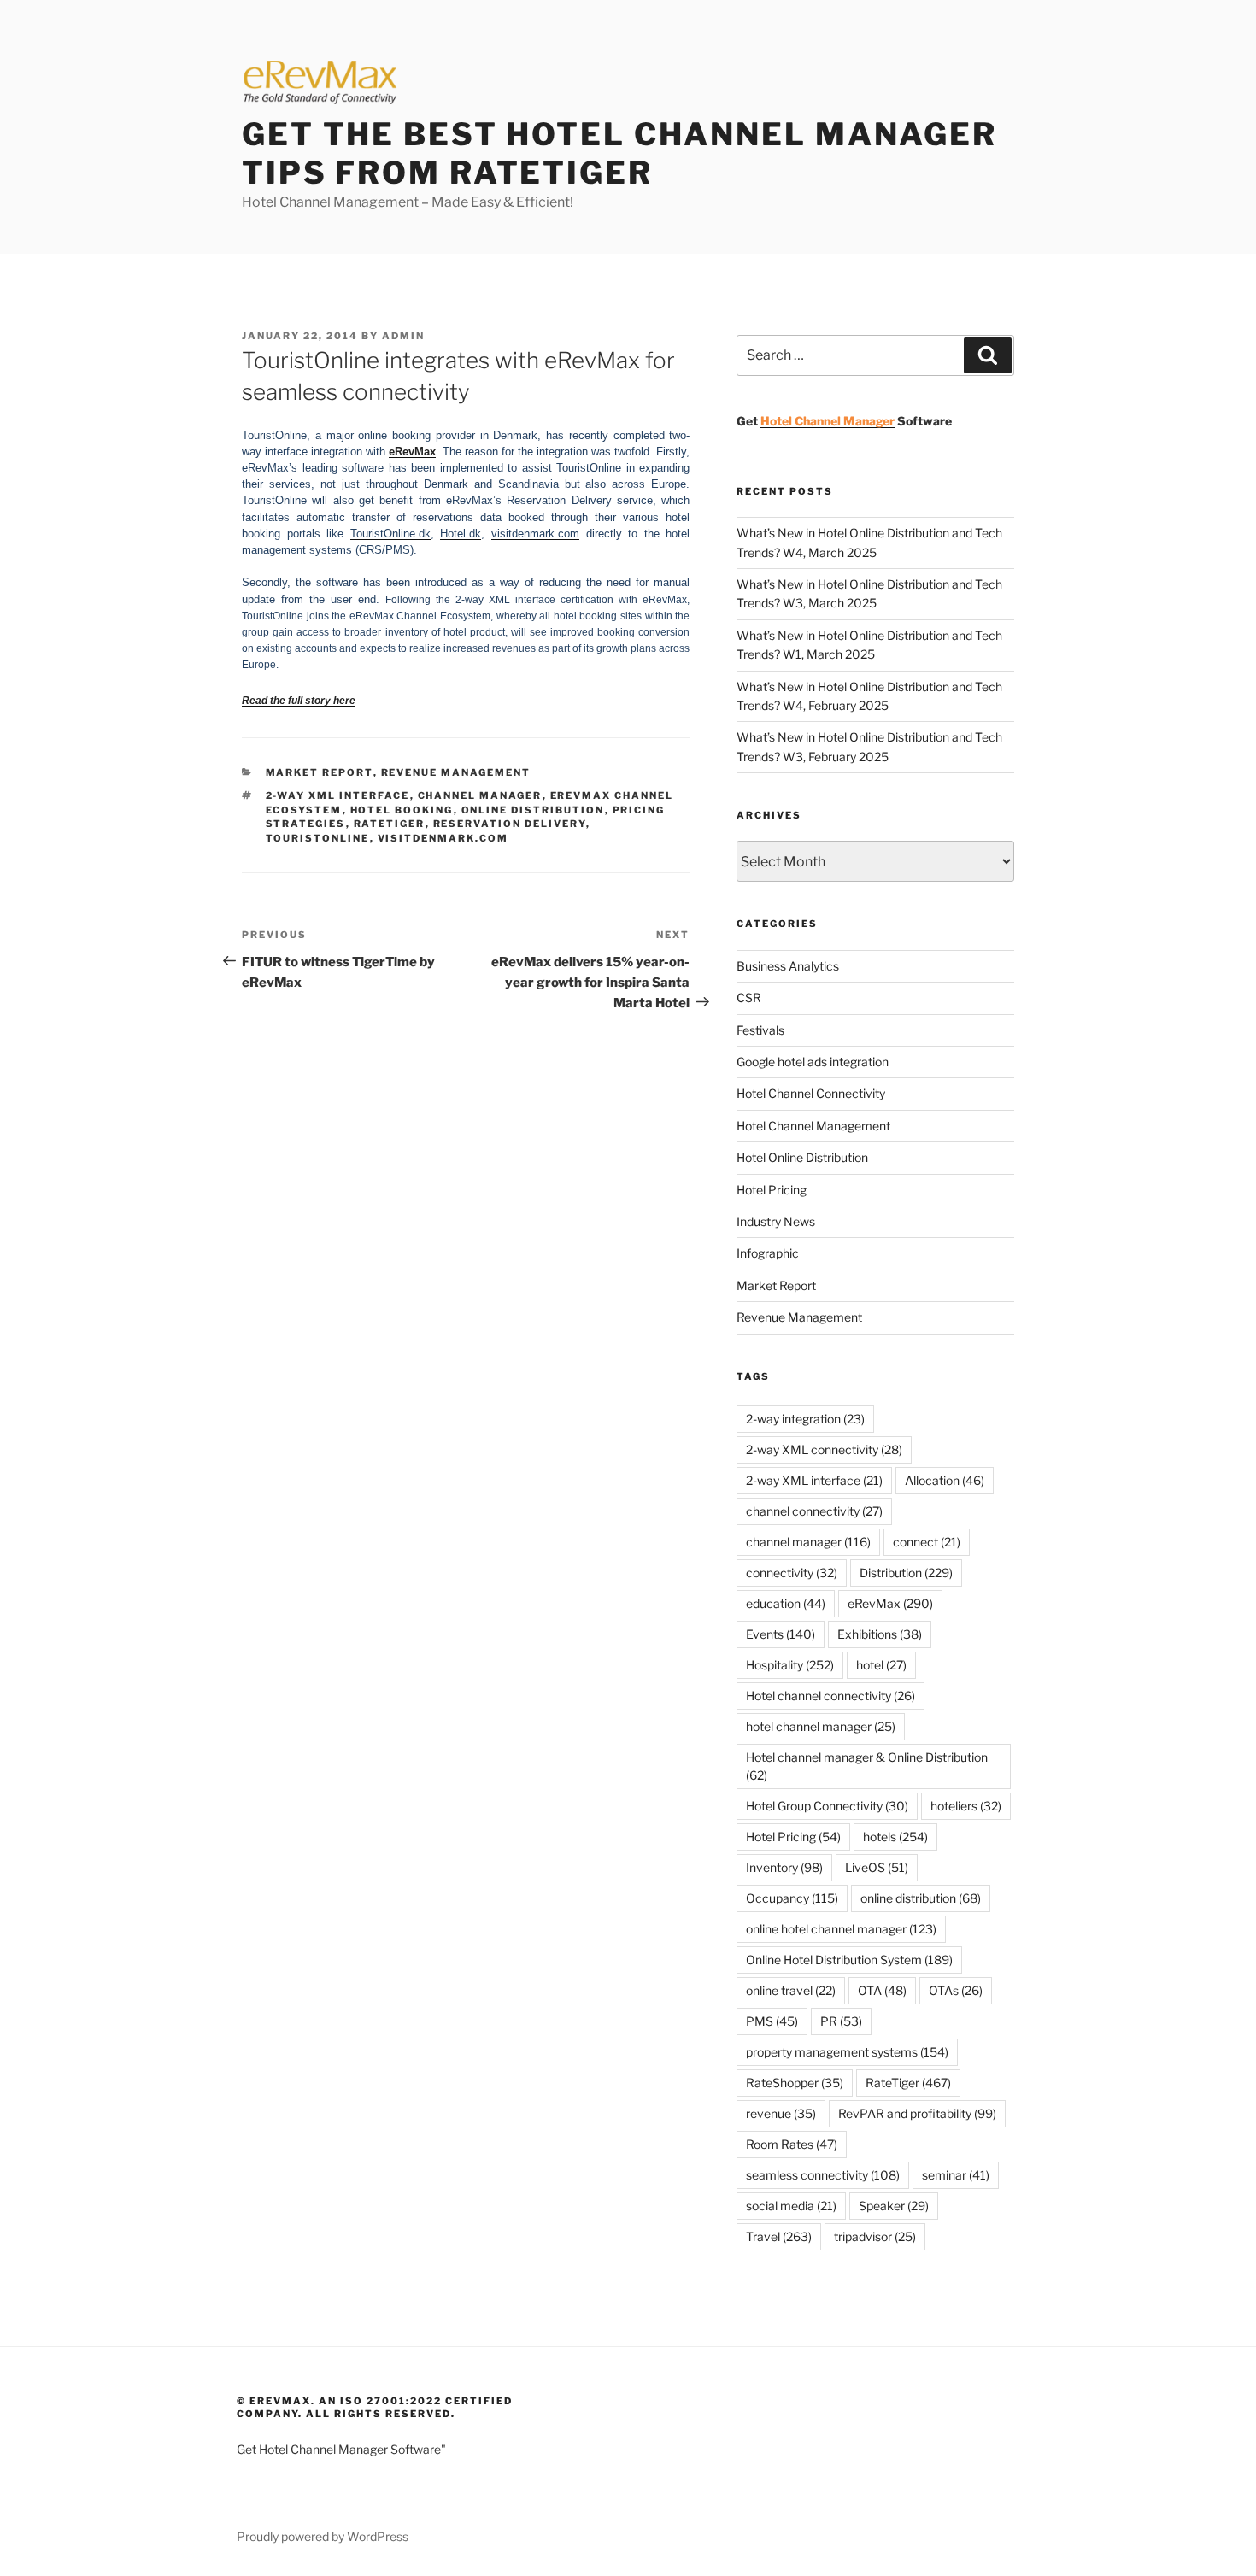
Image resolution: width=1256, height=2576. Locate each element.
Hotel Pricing (772, 1190)
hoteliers (966, 1806)
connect (927, 1542)
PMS (772, 2021)
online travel (791, 1990)
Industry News (776, 1221)
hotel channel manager (821, 1726)
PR (841, 2021)
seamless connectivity (823, 2175)
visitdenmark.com (443, 838)
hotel (881, 1665)
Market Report (320, 772)
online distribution (533, 810)
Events (781, 1634)
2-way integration (805, 1419)
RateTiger (390, 824)
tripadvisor (875, 2236)
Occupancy (792, 1898)
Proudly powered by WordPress (323, 2536)
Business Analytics (788, 966)
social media (791, 2206)
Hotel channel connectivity (830, 1696)
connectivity (792, 1573)
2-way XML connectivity (824, 1449)
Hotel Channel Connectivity (811, 1093)
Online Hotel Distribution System (849, 1960)
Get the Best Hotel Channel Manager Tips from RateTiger (619, 153)
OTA (882, 1990)
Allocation (945, 1480)
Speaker (894, 2206)
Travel (779, 2236)
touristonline (318, 838)
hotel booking (402, 810)
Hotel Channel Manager (828, 421)
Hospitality (790, 1665)
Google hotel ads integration (813, 1062)
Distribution (906, 1573)
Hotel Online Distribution (802, 1157)
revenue (781, 2113)
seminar (956, 2175)
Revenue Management (456, 772)
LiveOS (877, 1867)
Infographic (768, 1253)
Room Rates (792, 2144)
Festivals (760, 1030)
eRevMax (890, 1603)
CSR (749, 998)
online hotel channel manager (841, 1929)
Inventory (784, 1867)
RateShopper (795, 2083)
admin (403, 336)
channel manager (480, 795)
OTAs (956, 1990)
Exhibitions (880, 1634)
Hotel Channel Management (813, 1126)
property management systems (847, 2052)
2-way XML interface (338, 795)
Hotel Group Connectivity (827, 1806)
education (786, 1603)
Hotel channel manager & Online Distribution (867, 1766)
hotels (895, 1837)
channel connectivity (814, 1511)
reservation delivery (510, 824)
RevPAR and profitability (917, 2113)
